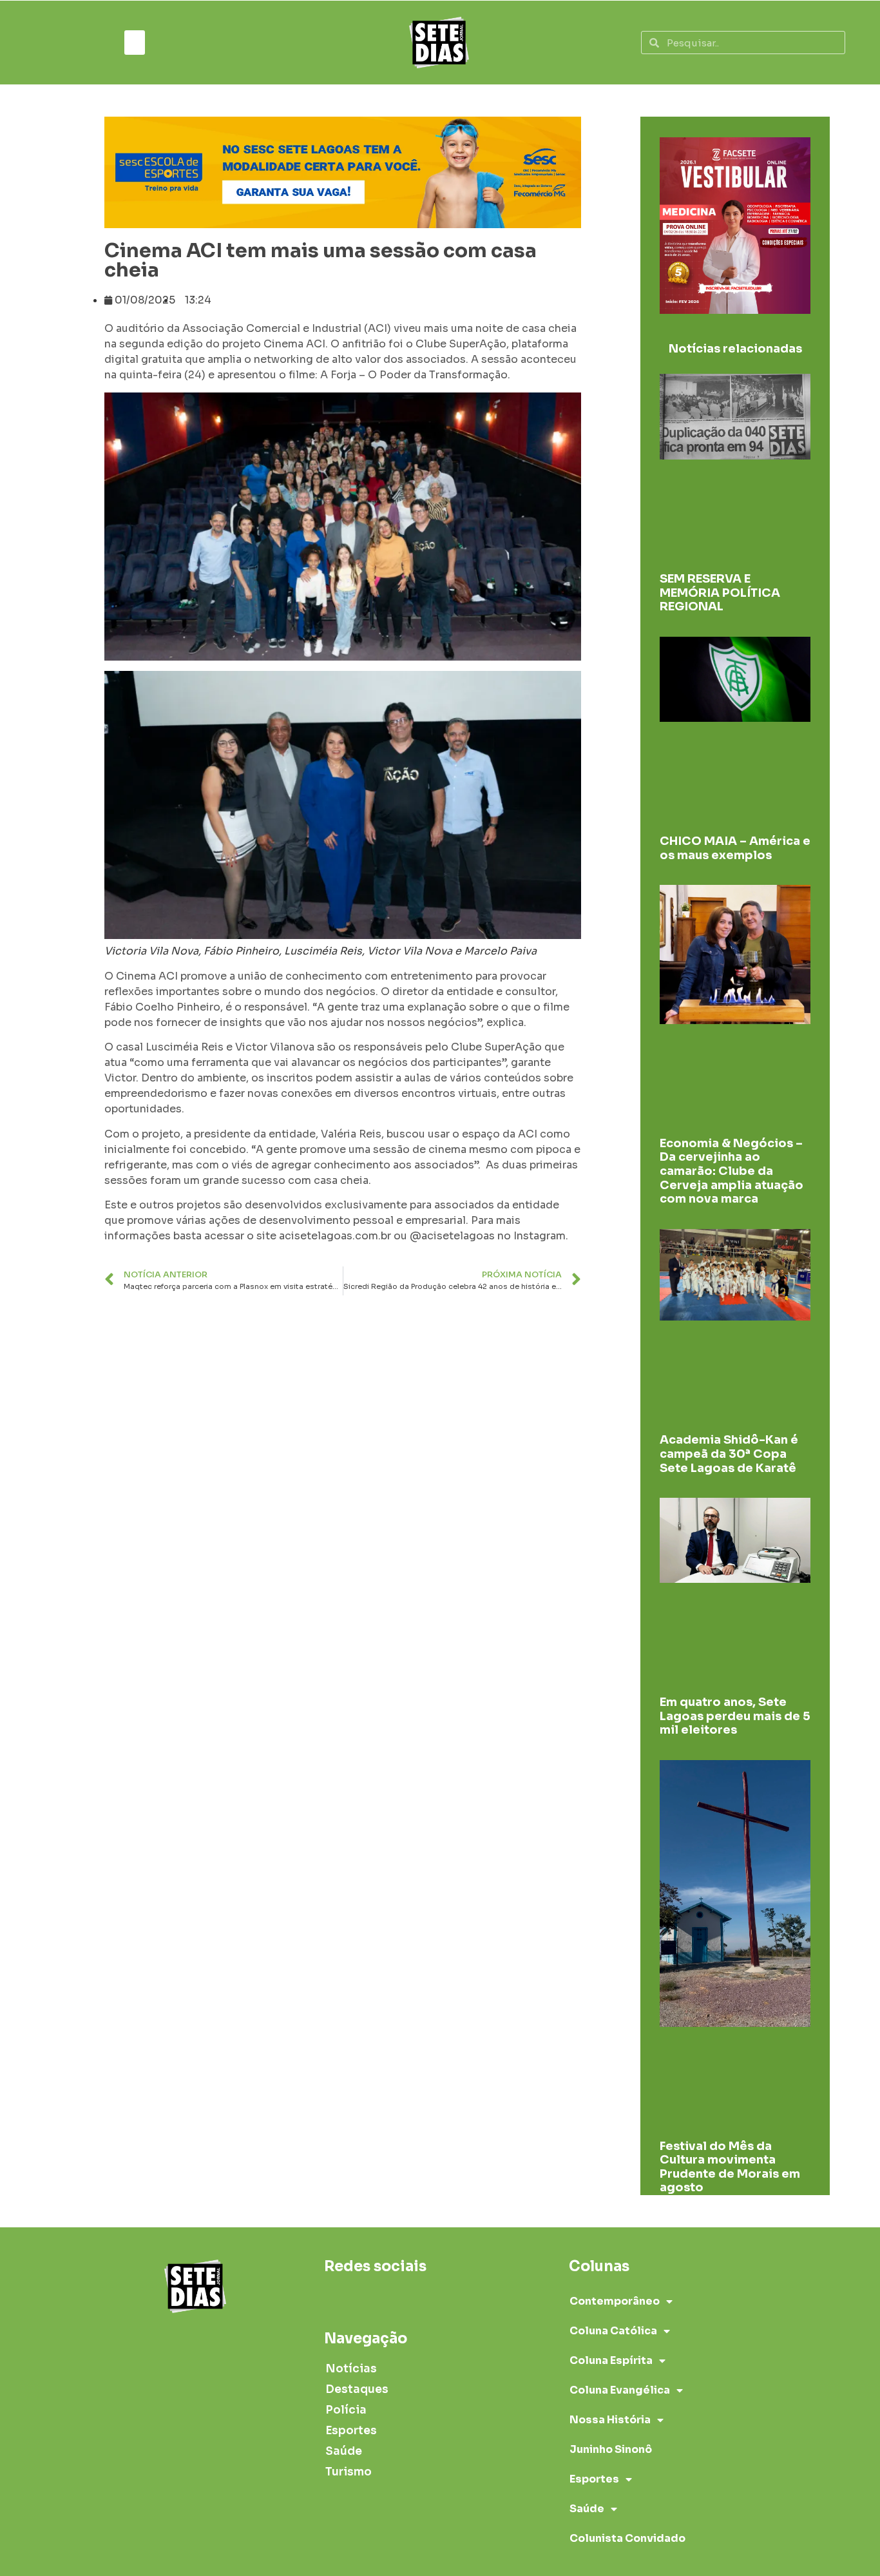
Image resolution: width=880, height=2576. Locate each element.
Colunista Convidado (627, 2538)
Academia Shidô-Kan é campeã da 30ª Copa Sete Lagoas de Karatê (729, 1454)
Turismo (349, 2472)
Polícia (346, 2410)
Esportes (351, 2431)
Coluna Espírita (611, 2360)
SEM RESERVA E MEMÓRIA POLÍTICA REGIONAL (720, 593)
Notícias (351, 2369)
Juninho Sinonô (611, 2449)
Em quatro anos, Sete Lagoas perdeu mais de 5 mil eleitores (735, 1716)
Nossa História (610, 2420)
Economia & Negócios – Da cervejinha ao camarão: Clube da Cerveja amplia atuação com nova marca (732, 1171)
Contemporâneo (615, 2301)
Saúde (344, 2451)
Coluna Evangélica (620, 2390)
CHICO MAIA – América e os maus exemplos (735, 848)
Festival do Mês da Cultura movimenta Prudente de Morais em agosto (730, 2167)
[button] (135, 43)
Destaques (357, 2389)
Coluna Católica (613, 2331)
